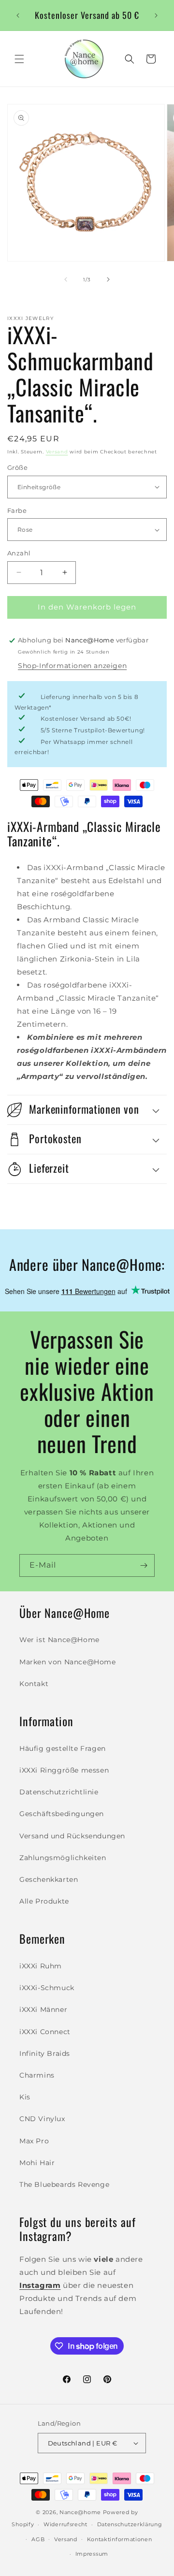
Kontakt (34, 1684)
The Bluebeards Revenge (64, 2184)
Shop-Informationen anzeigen (72, 666)
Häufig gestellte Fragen (63, 1748)
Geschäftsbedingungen (62, 1814)
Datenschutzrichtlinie (59, 1792)
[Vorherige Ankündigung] (18, 15)
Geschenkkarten (49, 1879)
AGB (38, 2539)
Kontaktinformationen (120, 2539)
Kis (25, 2097)
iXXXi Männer (43, 2009)
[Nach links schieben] (66, 279)
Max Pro (34, 2141)
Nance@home (80, 2512)
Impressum (92, 2554)
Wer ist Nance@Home (59, 1640)
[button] (19, 59)
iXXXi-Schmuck (47, 1988)
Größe (17, 467)
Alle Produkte (44, 1901)
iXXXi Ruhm (41, 1966)
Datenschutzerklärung (130, 2524)
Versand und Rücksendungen (72, 1836)
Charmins (37, 2075)
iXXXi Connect (45, 2032)
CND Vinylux (42, 2119)
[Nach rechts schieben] (108, 279)
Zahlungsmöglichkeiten (63, 1858)
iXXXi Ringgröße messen (64, 1770)
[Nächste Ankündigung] (156, 15)
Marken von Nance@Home (68, 1662)
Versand (57, 452)
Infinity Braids (45, 2053)
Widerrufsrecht (65, 2524)
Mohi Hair (37, 2163)
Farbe (17, 510)
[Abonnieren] (144, 1565)
